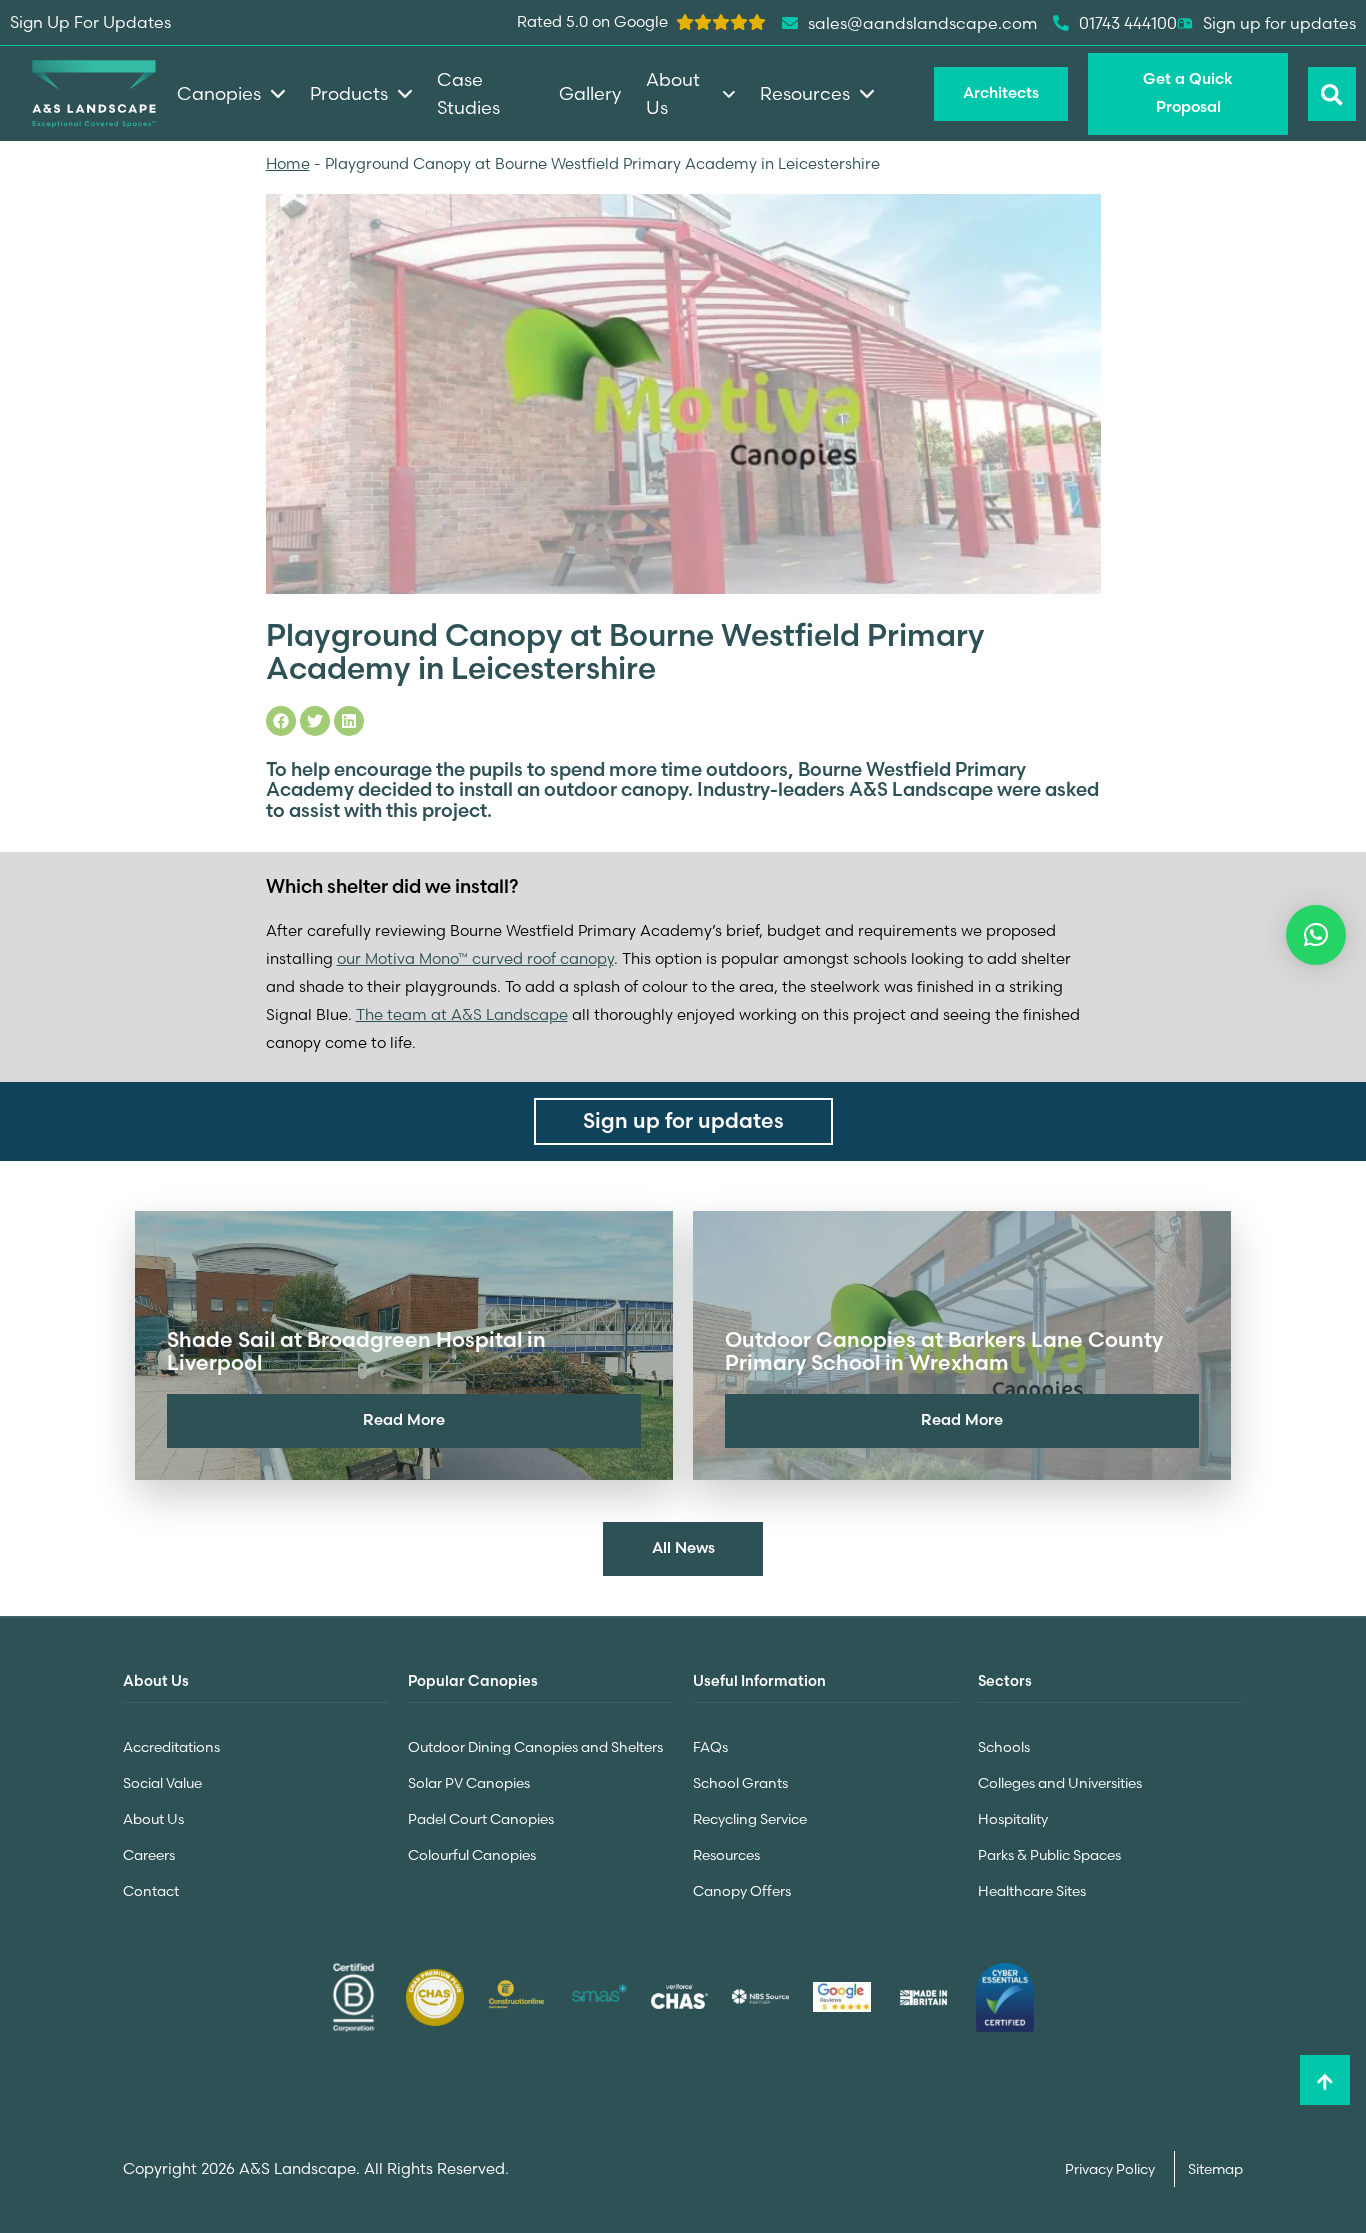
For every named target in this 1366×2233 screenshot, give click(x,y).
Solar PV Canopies (469, 1783)
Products (349, 93)
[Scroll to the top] (1325, 2080)
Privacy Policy (1111, 2169)
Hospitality (1013, 1819)
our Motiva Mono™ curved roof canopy (475, 958)
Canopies (219, 93)
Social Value (162, 1783)
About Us (153, 1819)
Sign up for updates (1279, 23)
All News (683, 1547)
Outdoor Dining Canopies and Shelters (535, 1747)
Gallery (590, 93)
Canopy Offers (742, 1891)
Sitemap (1215, 2169)
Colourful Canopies (472, 1855)
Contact (151, 1891)
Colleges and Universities (1060, 1783)
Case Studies (468, 93)
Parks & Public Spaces (1049, 1855)
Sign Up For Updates (90, 22)
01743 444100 (1128, 23)
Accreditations (171, 1747)
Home (288, 163)
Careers (149, 1855)
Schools (1004, 1747)
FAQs (710, 1747)
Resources (726, 1855)
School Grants (740, 1783)
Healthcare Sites (1032, 1891)
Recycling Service (750, 1819)
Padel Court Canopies (481, 1819)
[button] (1316, 935)
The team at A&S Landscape (462, 1014)
